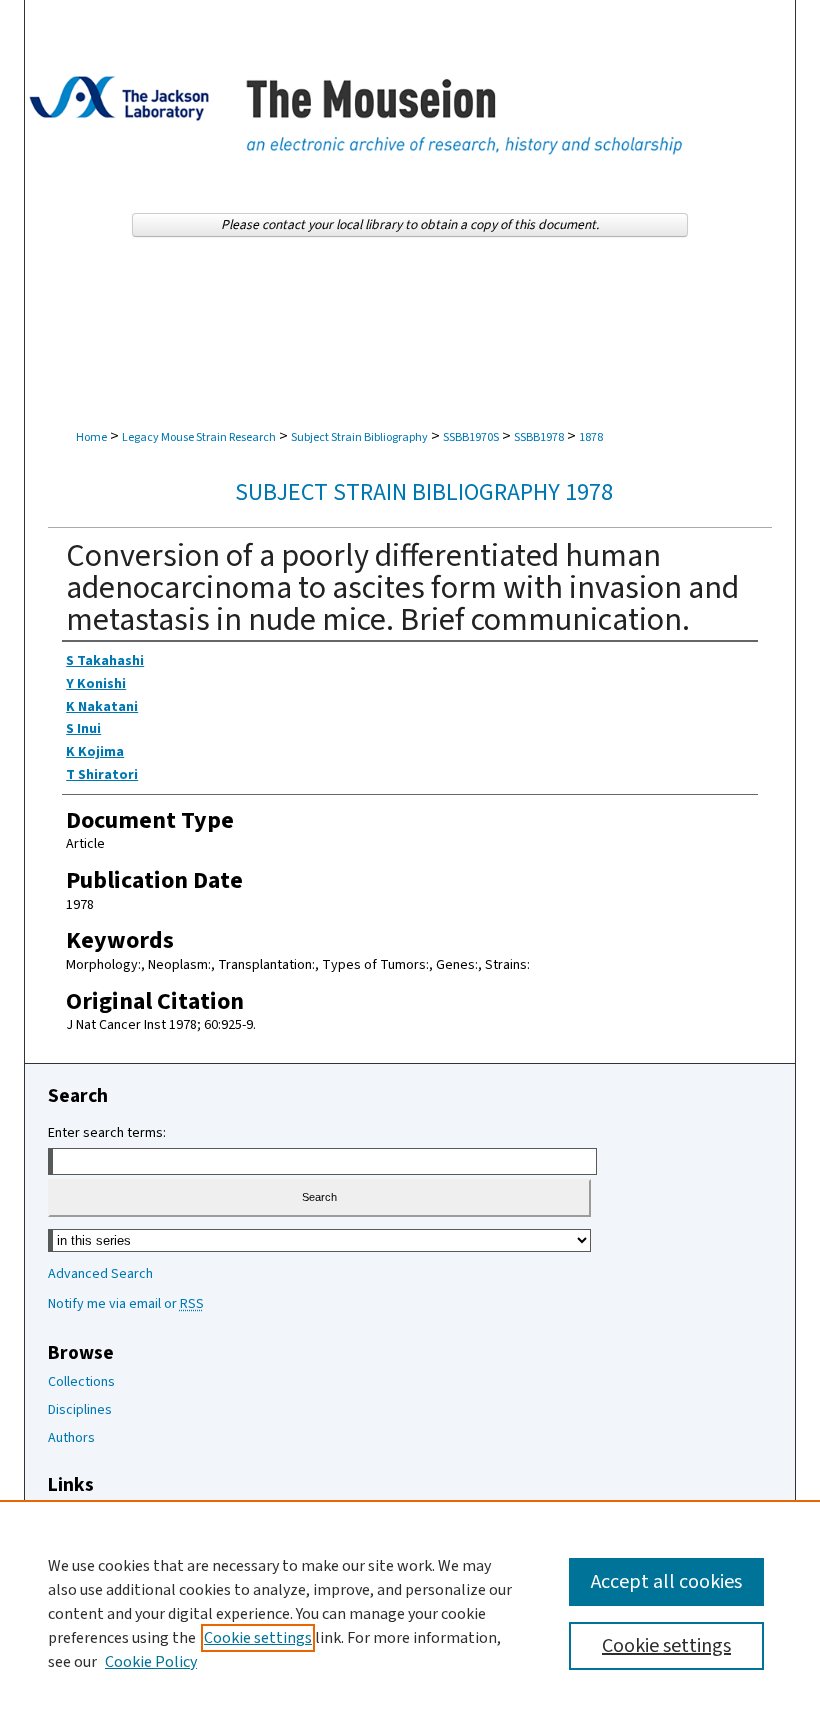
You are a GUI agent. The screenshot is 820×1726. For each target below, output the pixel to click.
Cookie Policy (151, 1662)
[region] (410, 1613)
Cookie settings (258, 1638)
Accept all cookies (666, 1582)
